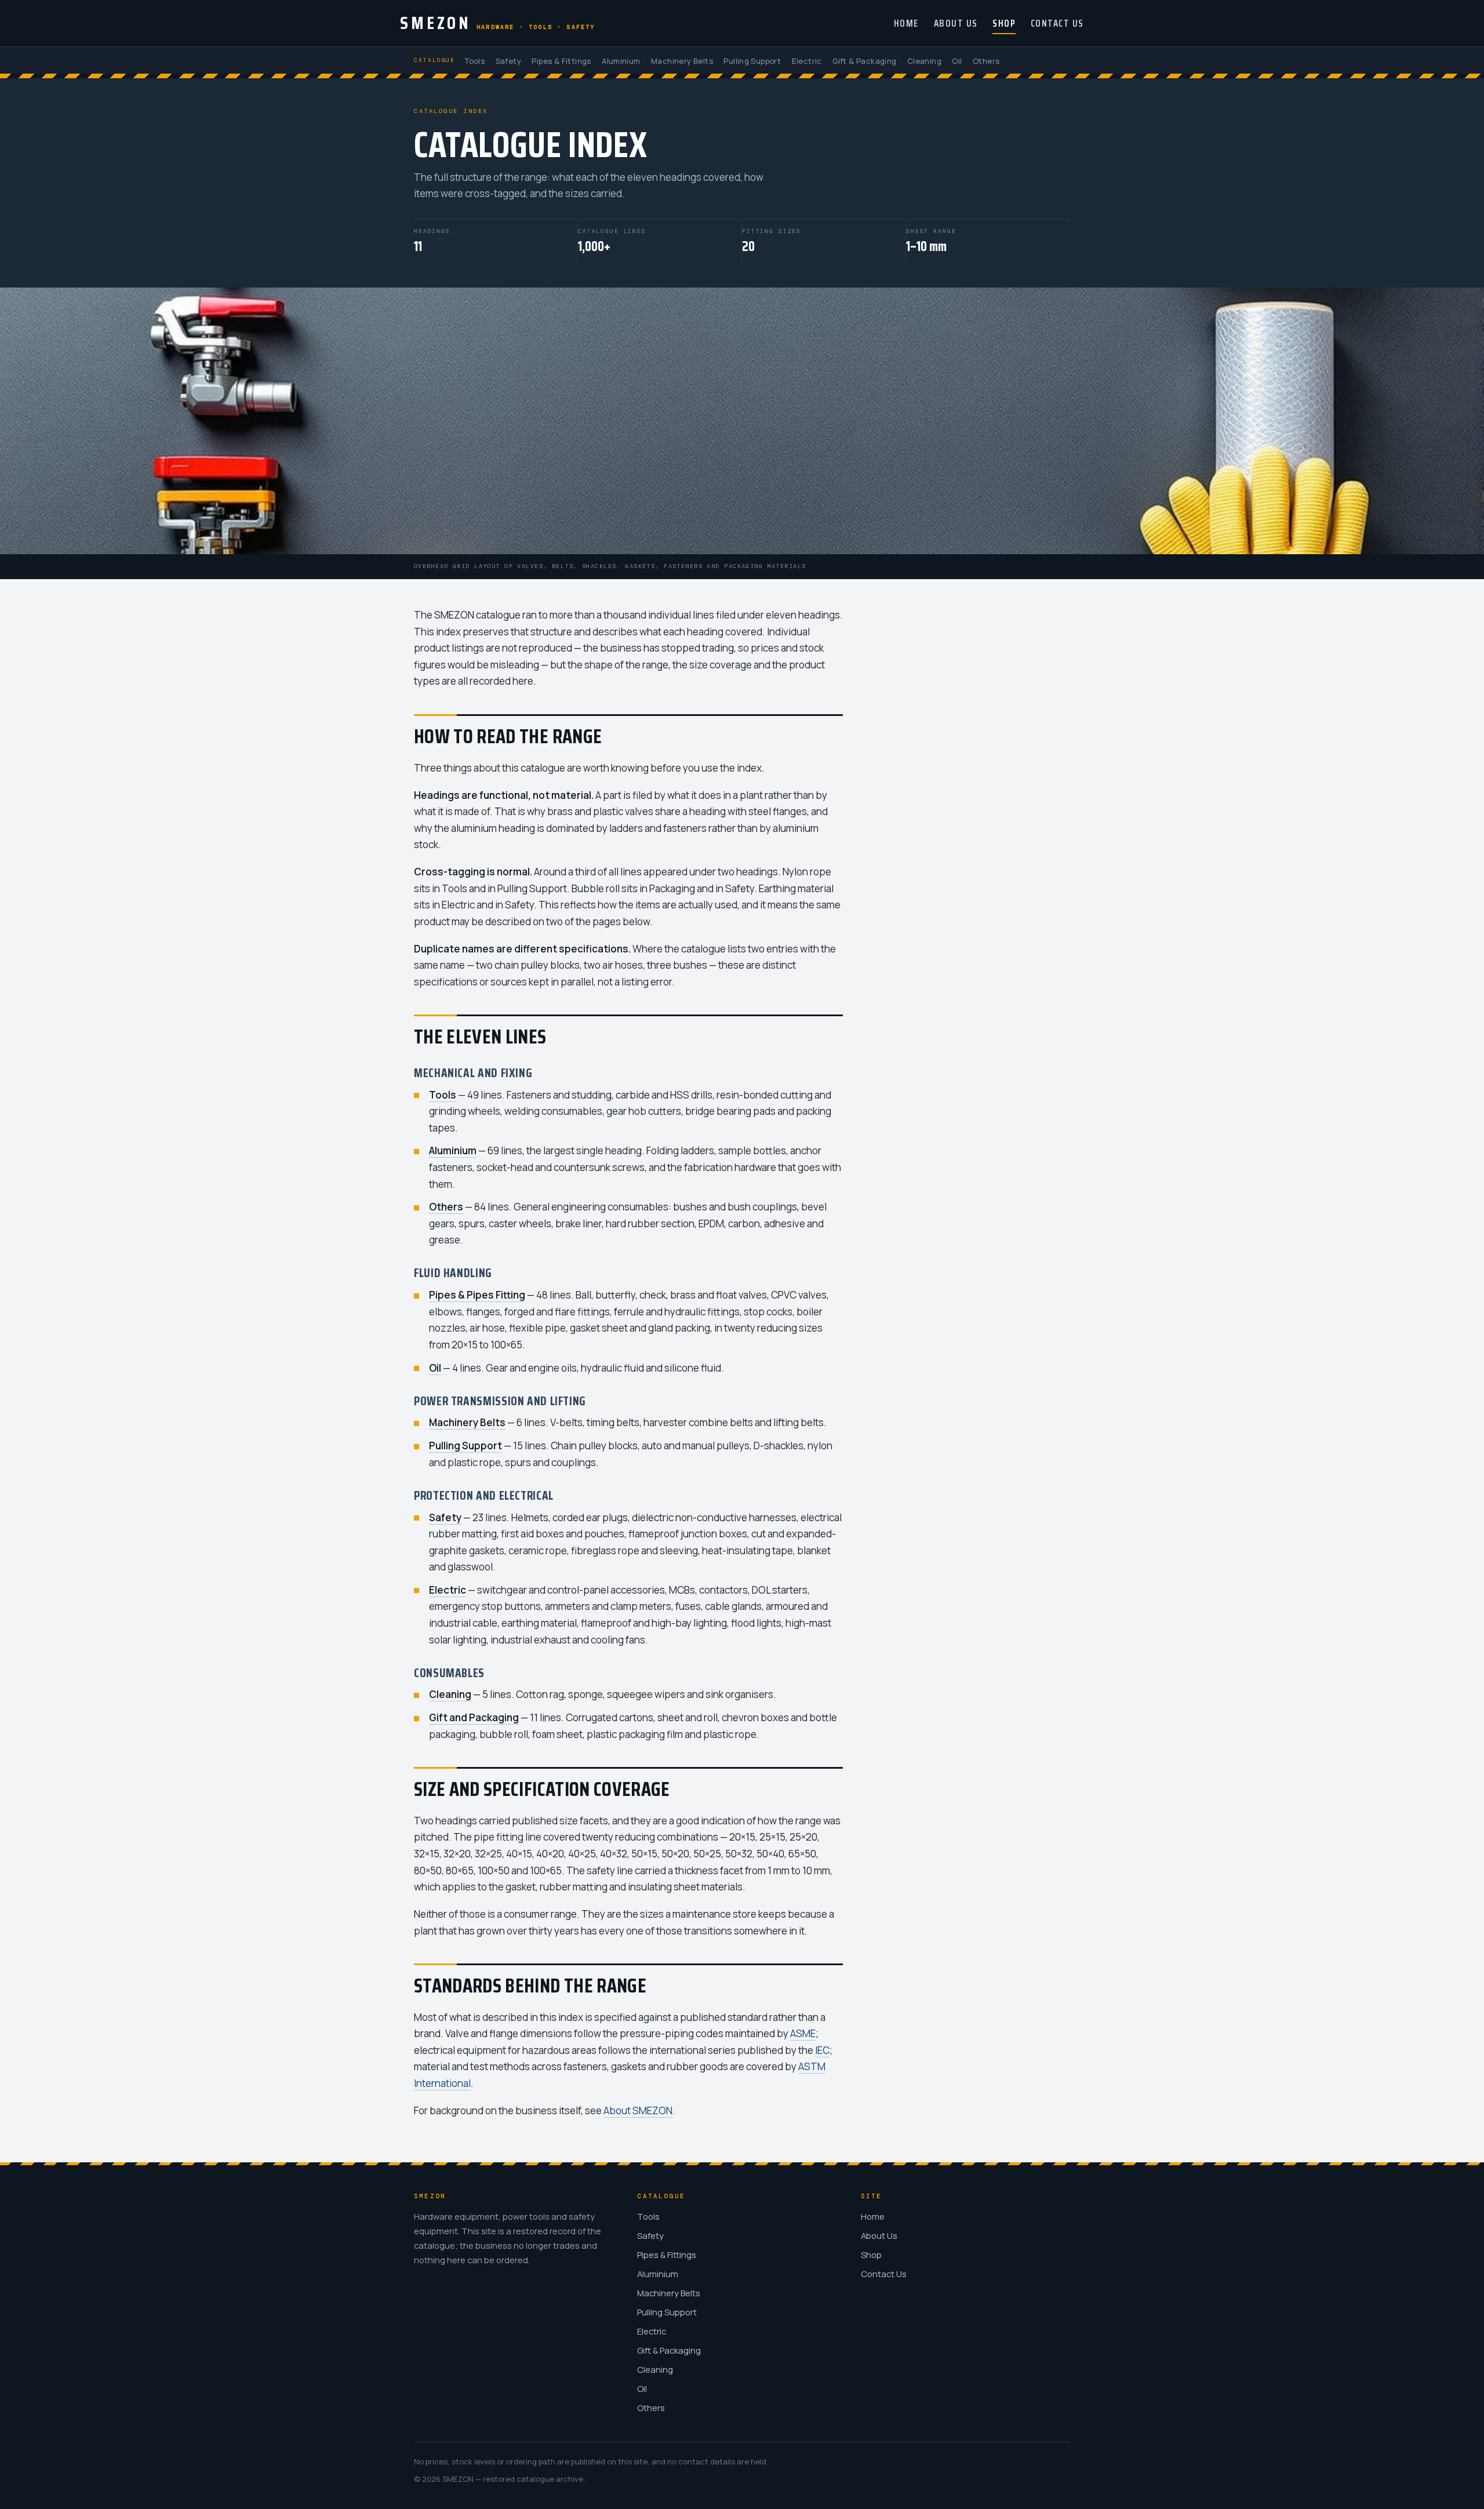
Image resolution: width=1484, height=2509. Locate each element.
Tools (474, 61)
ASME (803, 2033)
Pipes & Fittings (561, 61)
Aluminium (621, 61)
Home (906, 23)
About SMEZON (638, 2110)
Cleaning (924, 61)
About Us (956, 23)
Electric (807, 61)
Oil (957, 61)
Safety (508, 61)
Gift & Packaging (864, 61)
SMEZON (498, 23)
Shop (1004, 23)
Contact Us (1057, 23)
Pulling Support (752, 61)
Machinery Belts (682, 61)
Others (986, 61)
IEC (822, 2050)
